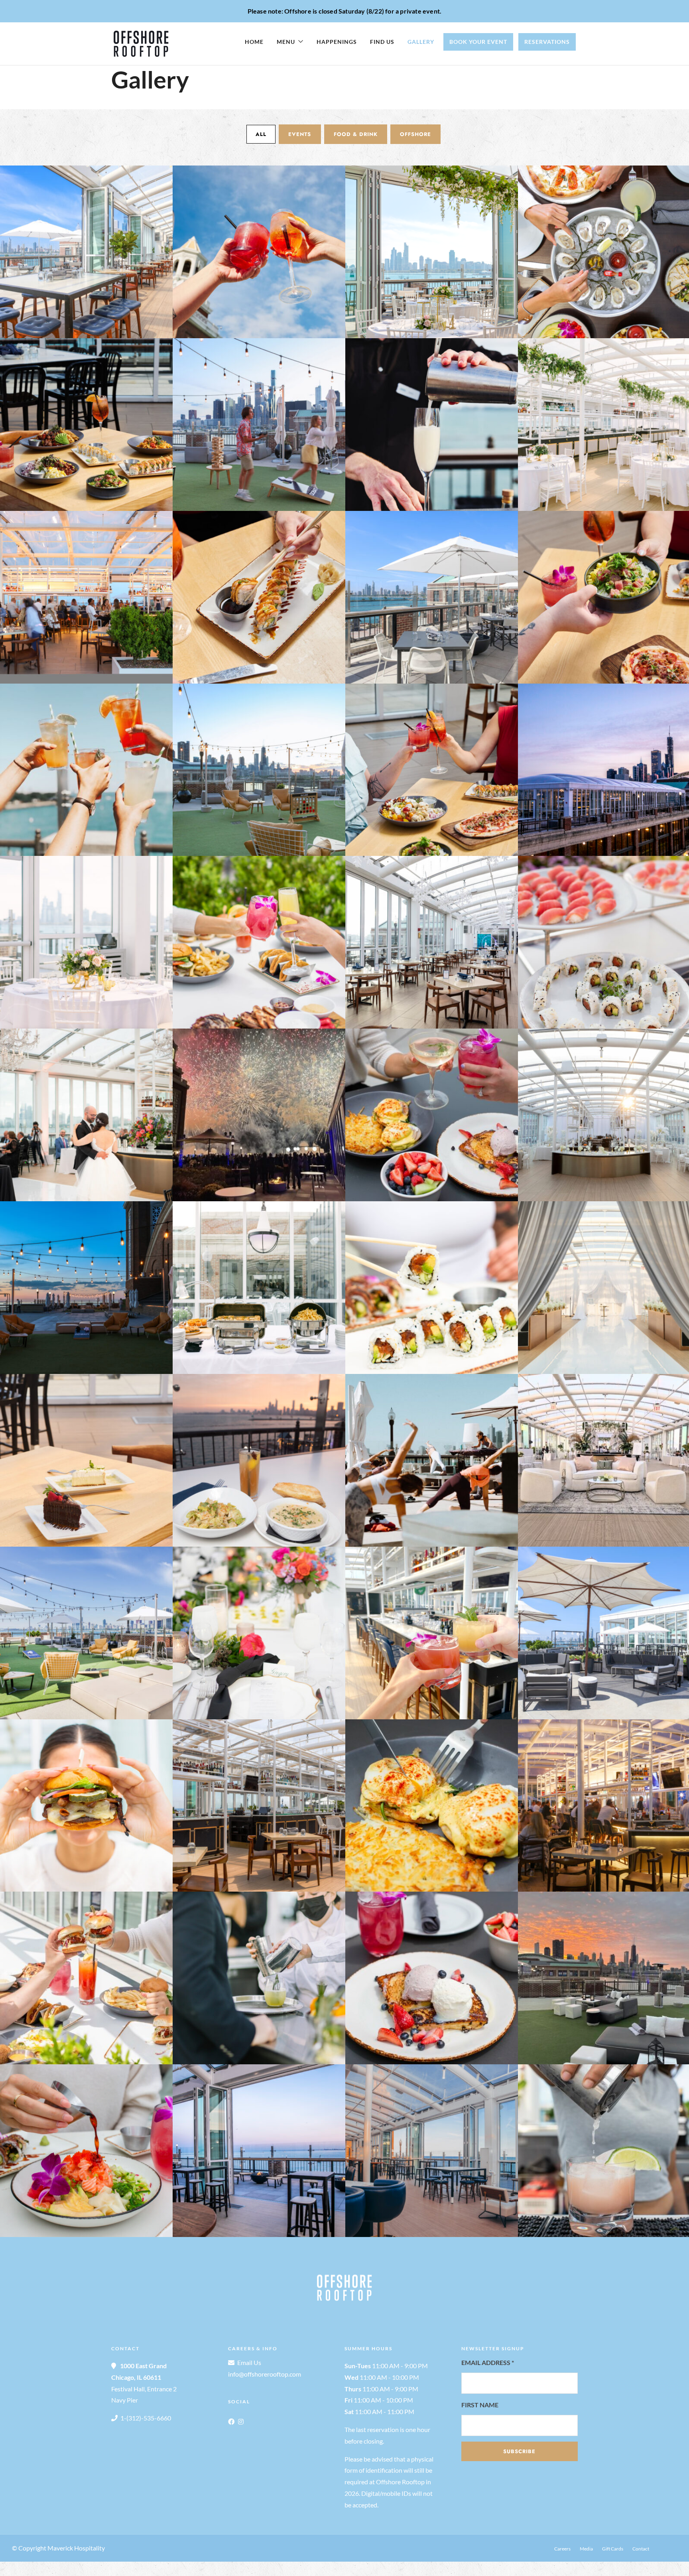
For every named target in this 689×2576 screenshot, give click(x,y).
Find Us (382, 42)
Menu (286, 42)
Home (254, 42)
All (261, 134)
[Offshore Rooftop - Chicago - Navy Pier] (86, 252)
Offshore (415, 134)
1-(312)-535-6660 (146, 2418)
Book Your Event (478, 42)
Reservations (547, 42)
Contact (641, 2549)
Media (586, 2549)
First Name (480, 2405)
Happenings (337, 42)
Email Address (488, 2362)
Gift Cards (613, 2549)
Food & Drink (356, 134)
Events (300, 134)
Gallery (421, 42)
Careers (562, 2549)
